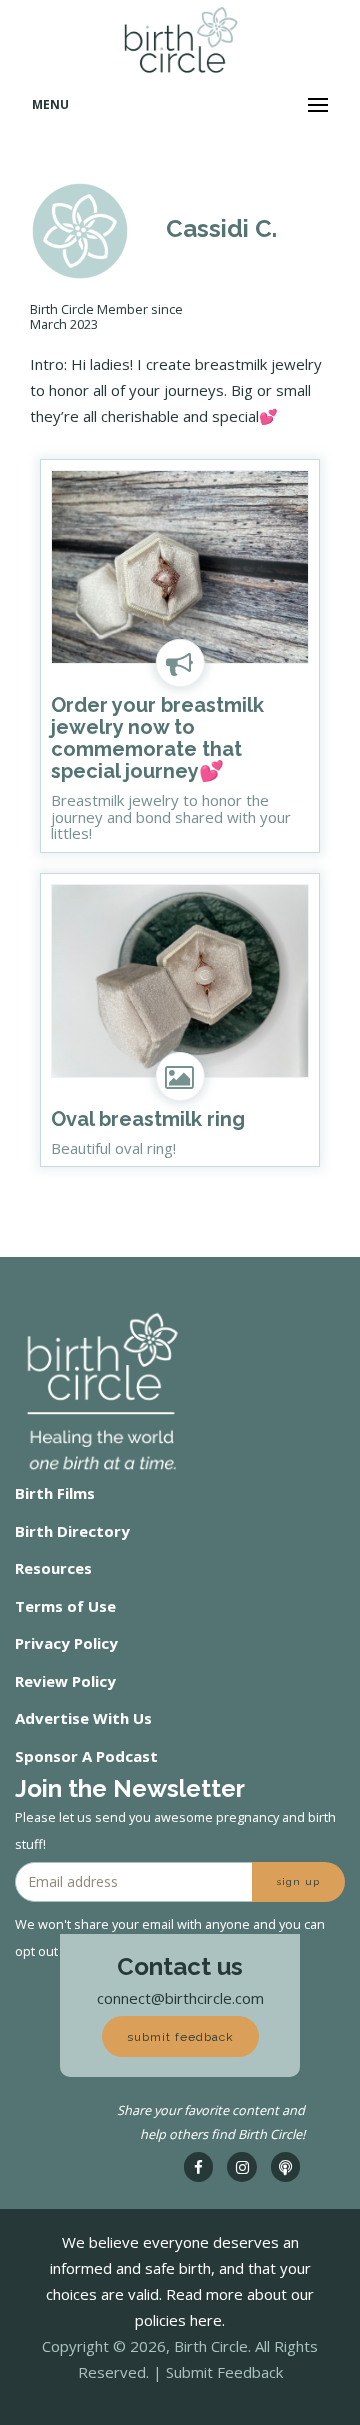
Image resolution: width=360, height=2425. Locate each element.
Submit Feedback (224, 2372)
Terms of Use (65, 1606)
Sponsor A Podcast (86, 1756)
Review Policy (65, 1681)
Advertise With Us (83, 1718)
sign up (298, 1881)
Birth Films (55, 1493)
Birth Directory (72, 1531)
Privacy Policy (66, 1643)
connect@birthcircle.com (180, 1998)
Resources (53, 1568)
